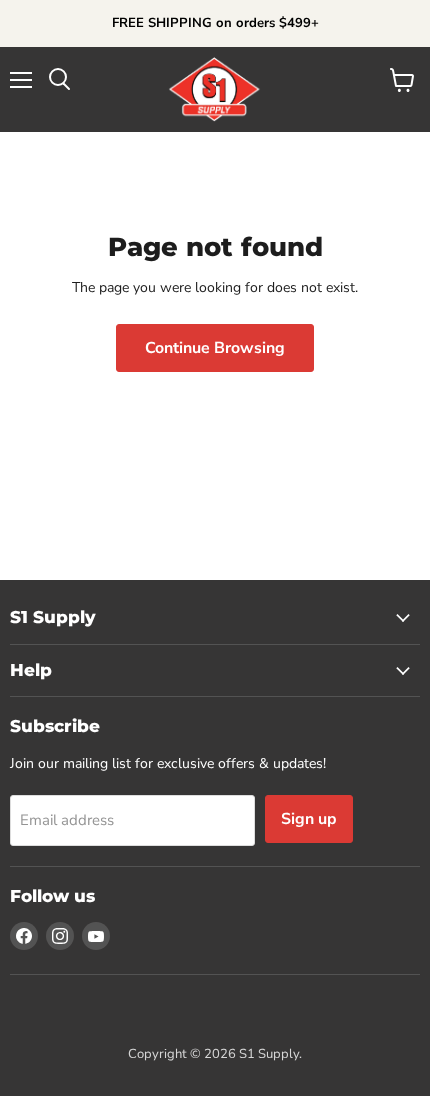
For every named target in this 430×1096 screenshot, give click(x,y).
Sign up (309, 819)
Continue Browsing (215, 348)
